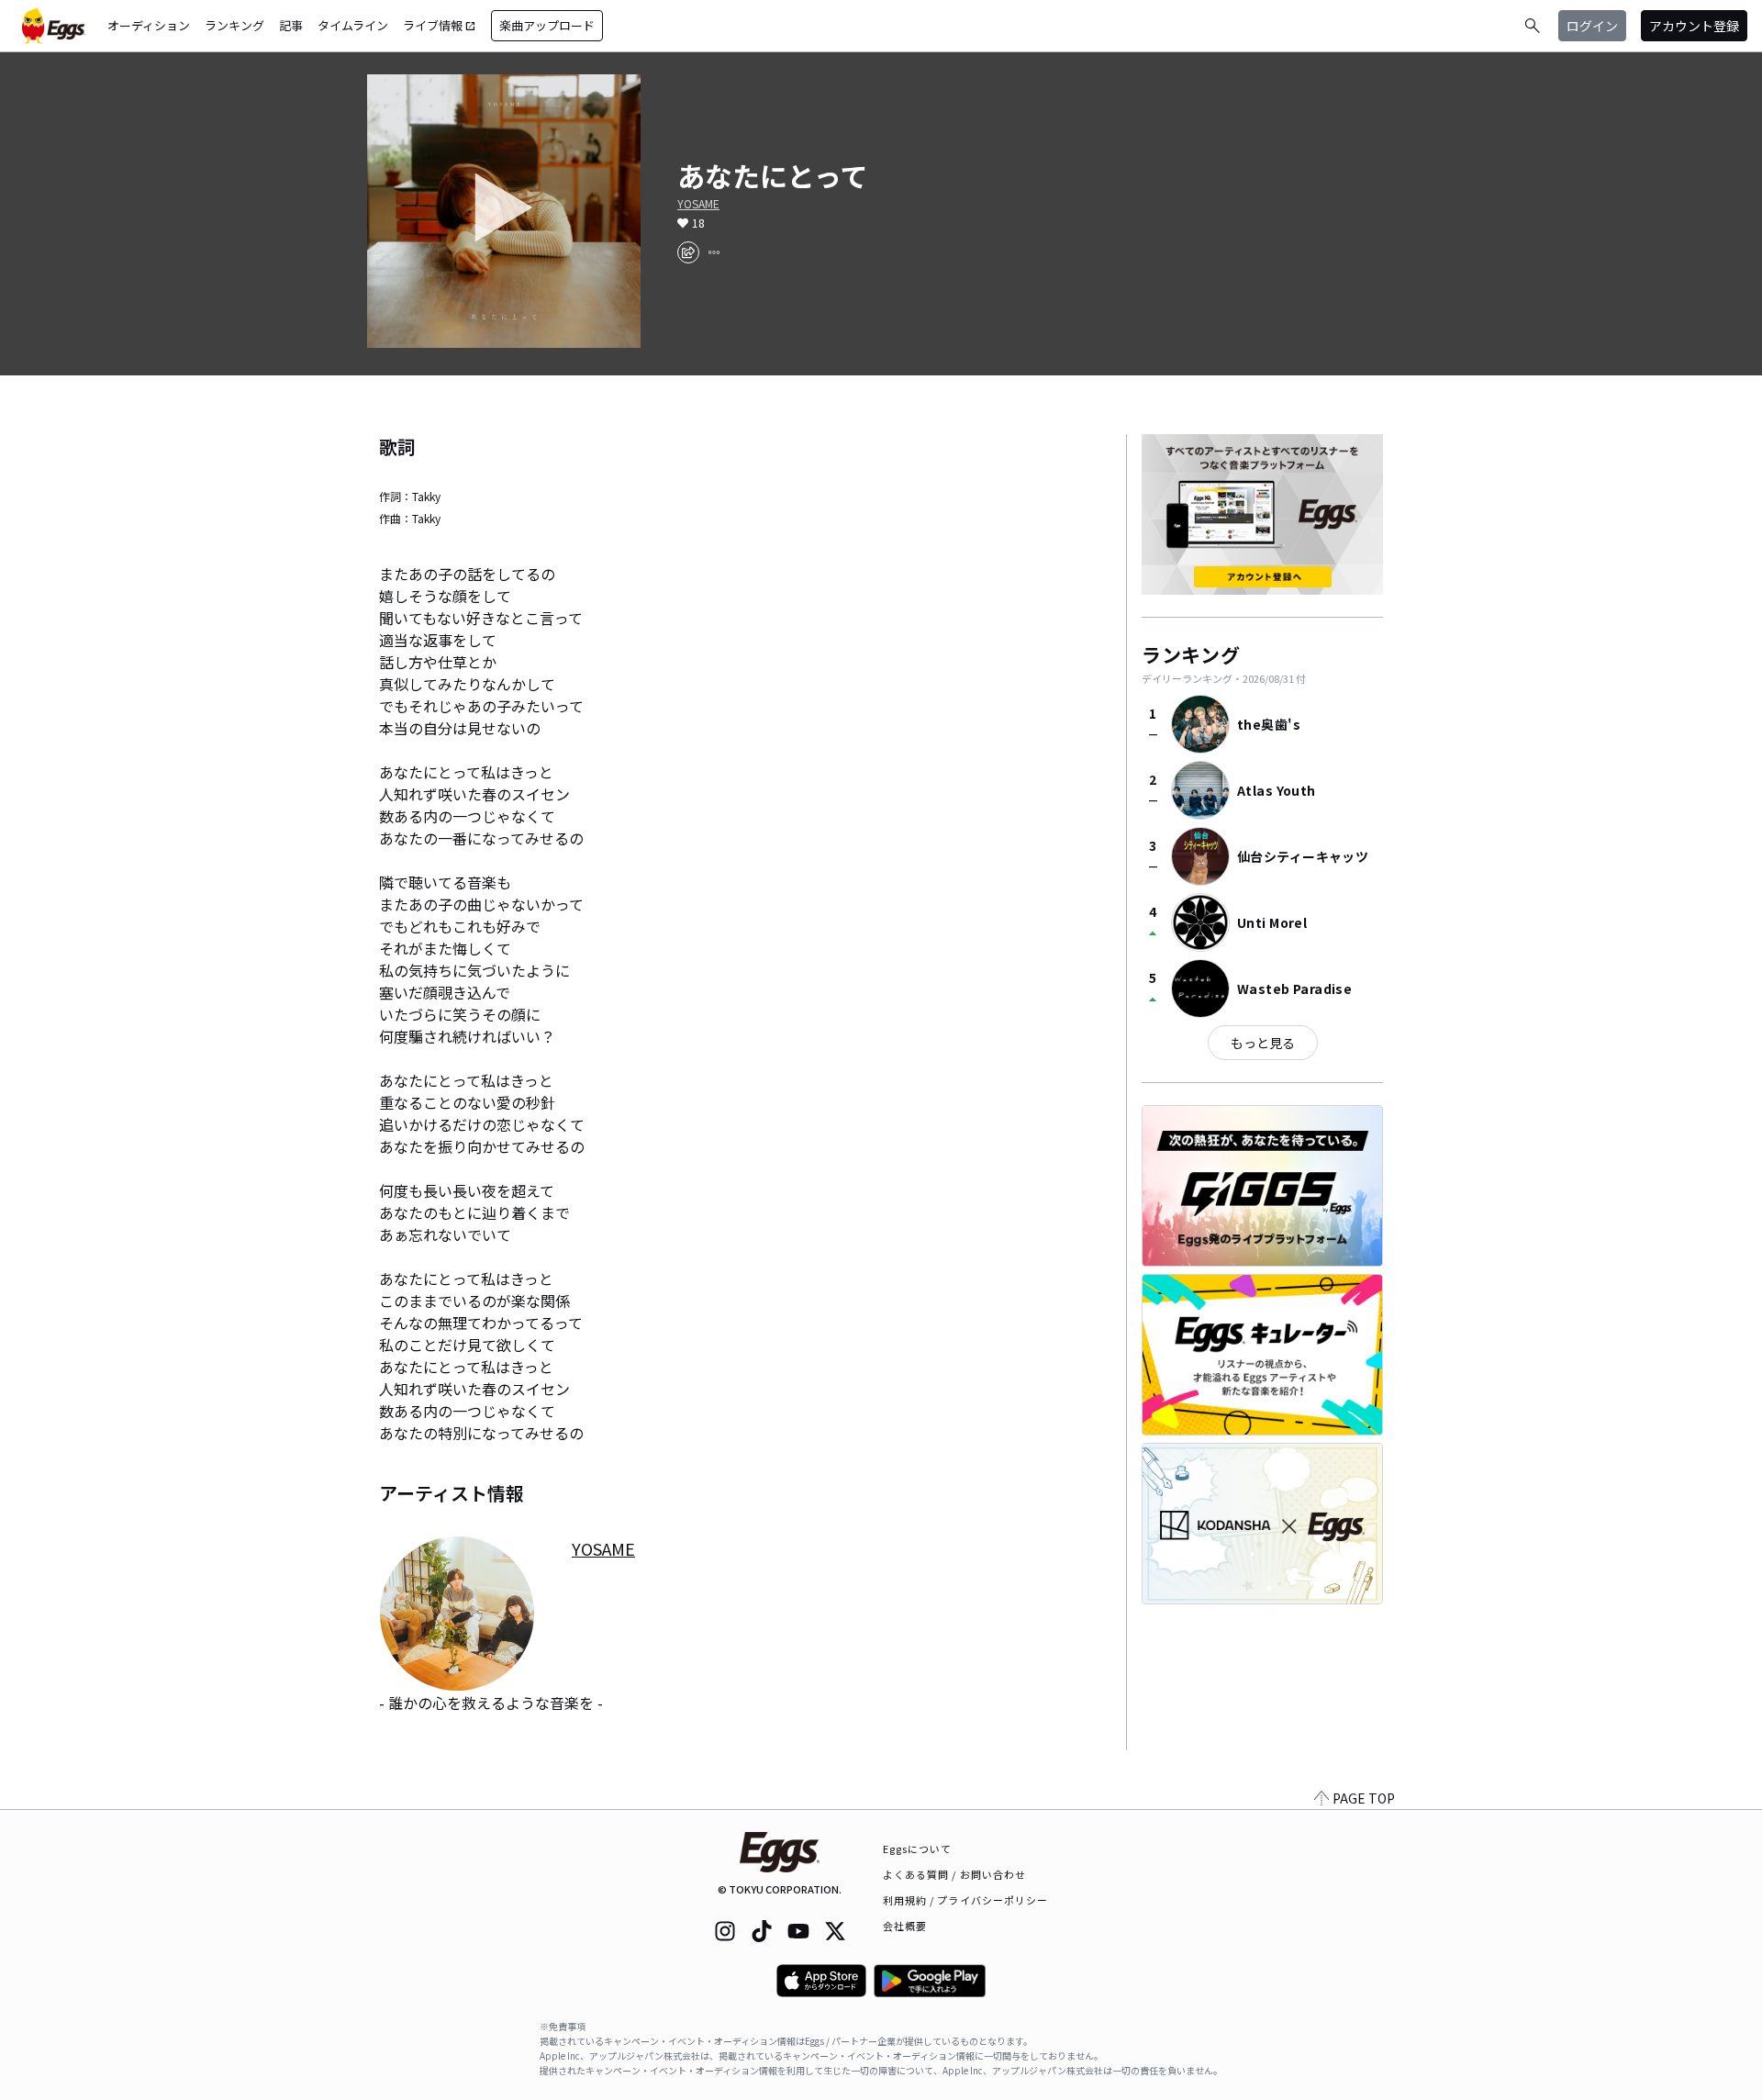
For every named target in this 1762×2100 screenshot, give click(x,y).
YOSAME (698, 204)
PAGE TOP (1364, 1798)
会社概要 (905, 1926)
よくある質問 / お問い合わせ (955, 1874)
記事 (291, 25)
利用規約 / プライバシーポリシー (966, 1900)
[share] (688, 252)
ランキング (234, 25)
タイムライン (353, 25)
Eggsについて (918, 1849)
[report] (714, 252)
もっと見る (1263, 1043)
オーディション (149, 25)
